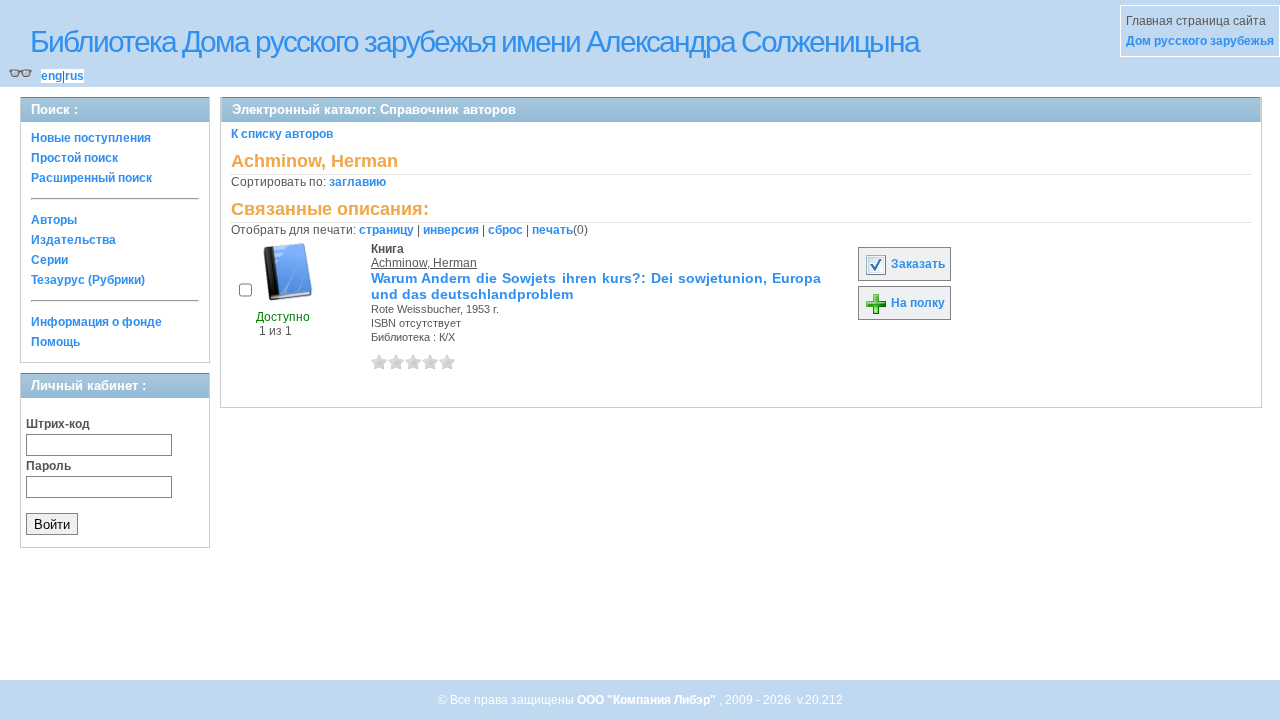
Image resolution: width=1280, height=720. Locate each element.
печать (552, 230)
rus (74, 76)
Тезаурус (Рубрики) (88, 280)
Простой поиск (74, 158)
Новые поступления (91, 138)
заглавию (357, 182)
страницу (386, 230)
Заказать (916, 264)
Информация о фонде (96, 322)
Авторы (54, 220)
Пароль (48, 466)
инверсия (451, 230)
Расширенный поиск (91, 178)
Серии (49, 260)
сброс (505, 230)
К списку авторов (282, 134)
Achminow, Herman (424, 263)
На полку (916, 303)
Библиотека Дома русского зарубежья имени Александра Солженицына (474, 41)
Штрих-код (58, 424)
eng (51, 76)
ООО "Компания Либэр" (648, 700)
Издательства (73, 240)
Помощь (55, 342)
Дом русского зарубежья (1200, 41)
